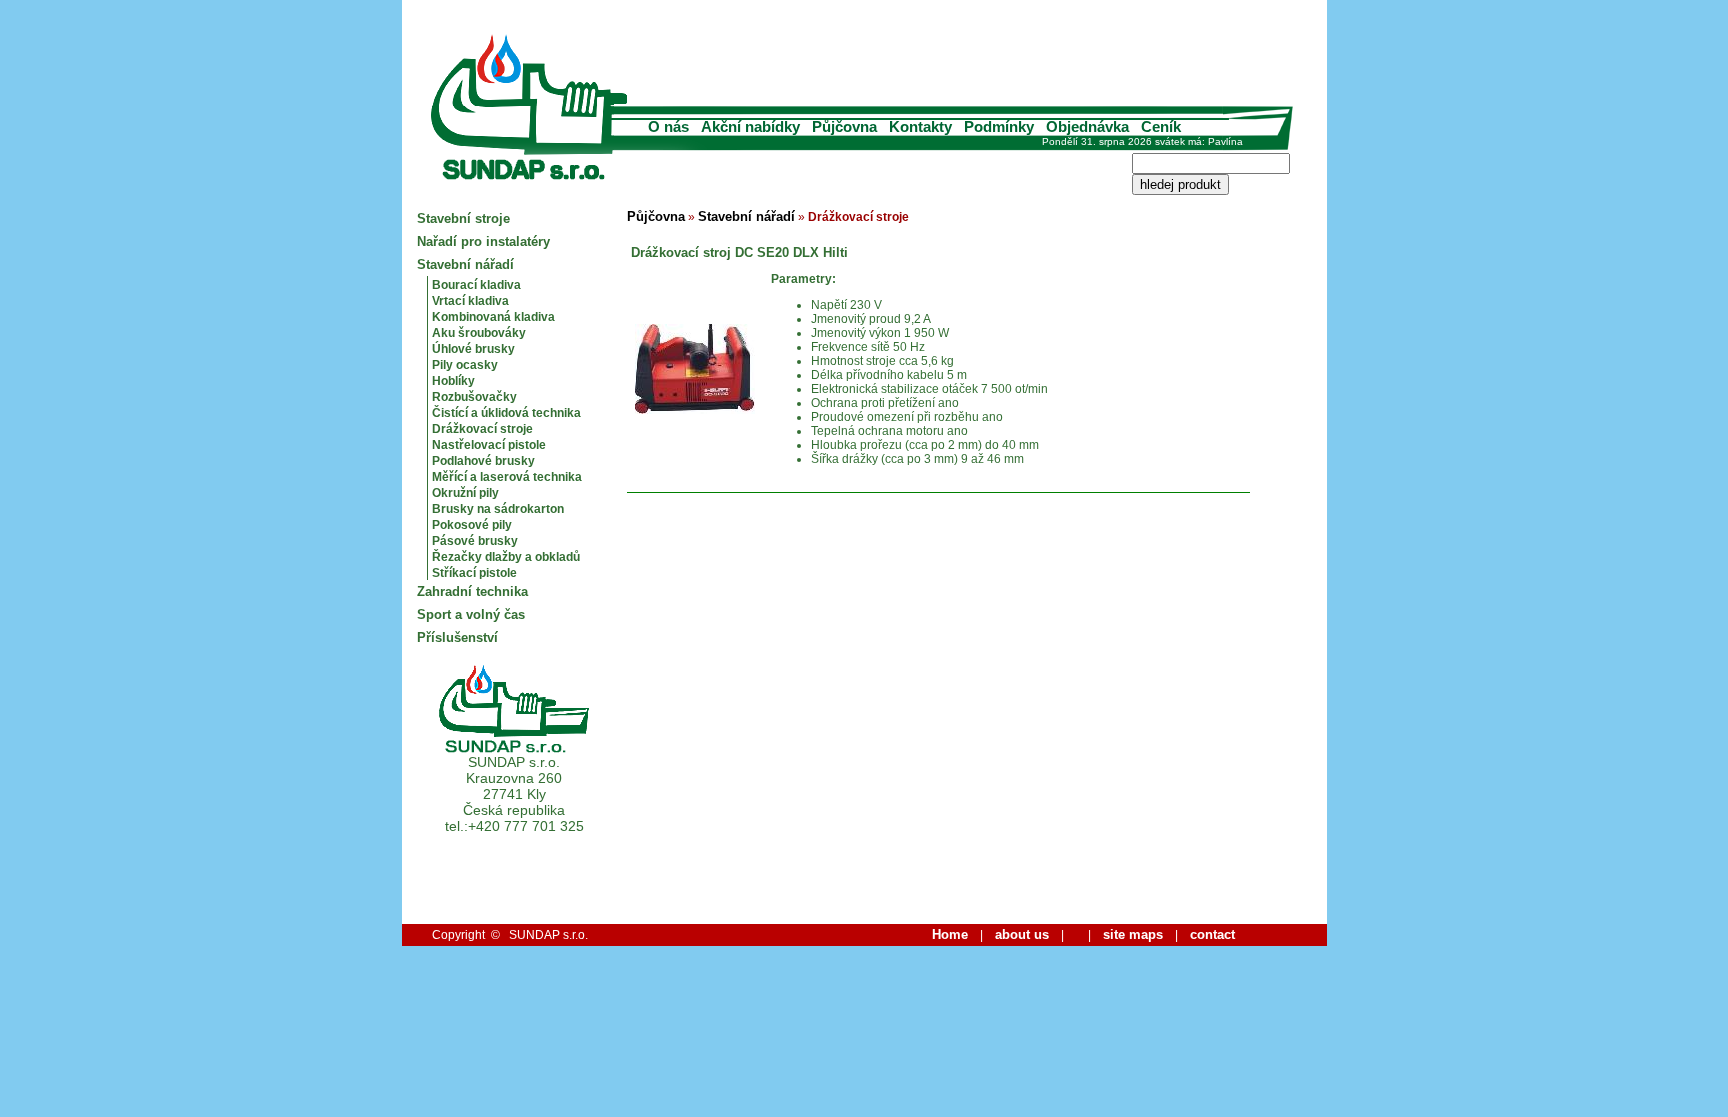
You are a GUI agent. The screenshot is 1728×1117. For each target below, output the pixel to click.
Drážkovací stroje (482, 429)
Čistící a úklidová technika (506, 413)
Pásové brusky (475, 541)
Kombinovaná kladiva (493, 317)
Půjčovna (844, 126)
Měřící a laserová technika (507, 477)
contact (1212, 934)
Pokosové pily (472, 525)
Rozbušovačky (474, 397)
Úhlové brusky (473, 349)
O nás (668, 126)
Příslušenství (457, 637)
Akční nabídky (750, 126)
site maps (1133, 934)
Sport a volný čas (471, 614)
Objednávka (1087, 126)
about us (1022, 934)
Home (950, 934)
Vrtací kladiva (470, 301)
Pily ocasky (465, 365)
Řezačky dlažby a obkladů (506, 557)
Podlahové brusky (483, 461)
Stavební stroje (463, 218)
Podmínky (999, 126)
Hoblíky (453, 381)
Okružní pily (465, 493)
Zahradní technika (472, 591)
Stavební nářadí (465, 264)
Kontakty (920, 126)
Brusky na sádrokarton (498, 509)
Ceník (1161, 126)
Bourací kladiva (476, 285)
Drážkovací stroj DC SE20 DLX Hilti (737, 252)
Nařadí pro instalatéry (483, 241)
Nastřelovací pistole (489, 445)
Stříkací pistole (474, 573)
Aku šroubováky (479, 333)
